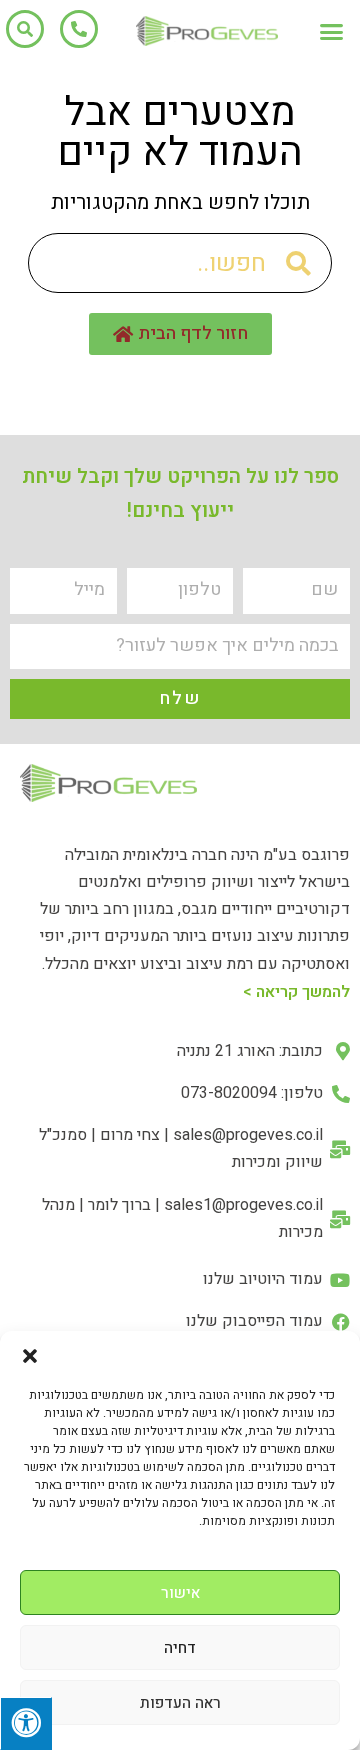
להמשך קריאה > (296, 992)
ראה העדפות (180, 1703)
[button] (30, 1356)
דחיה (180, 1648)
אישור (180, 1593)
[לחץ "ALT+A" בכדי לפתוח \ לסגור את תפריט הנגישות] (26, 1723)
